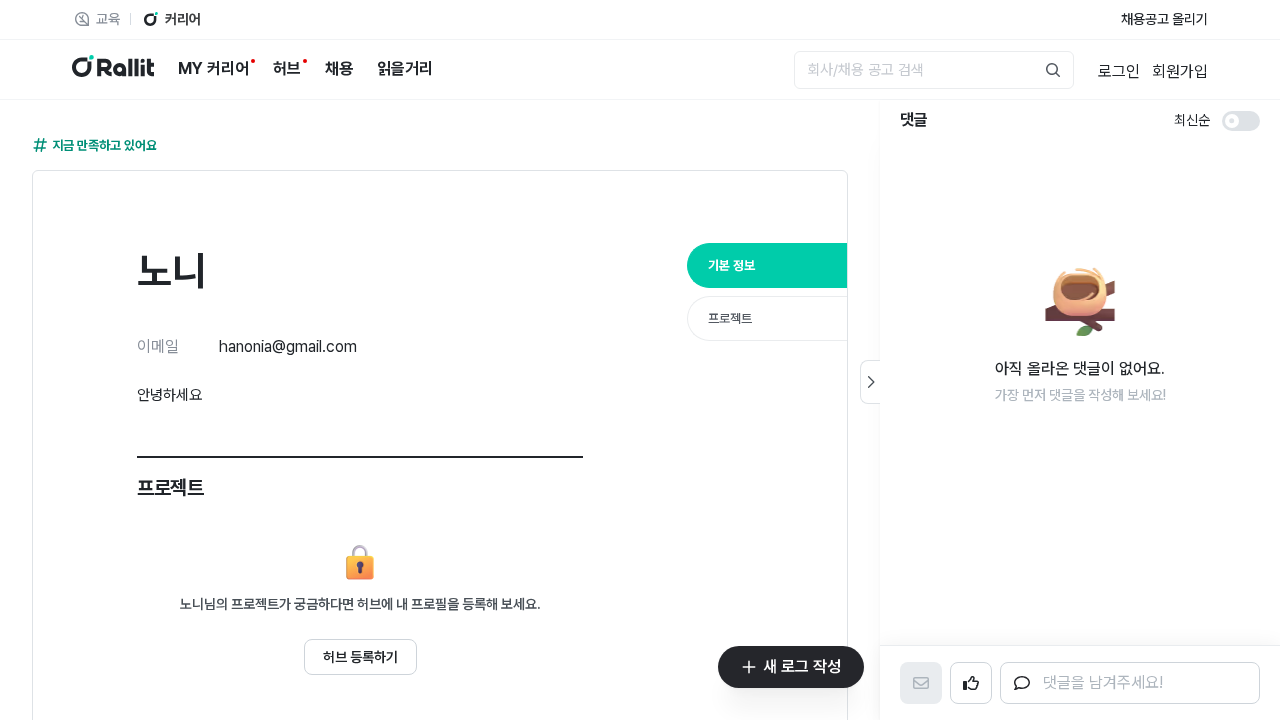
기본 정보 (731, 265)
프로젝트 (730, 318)
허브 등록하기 (360, 657)
